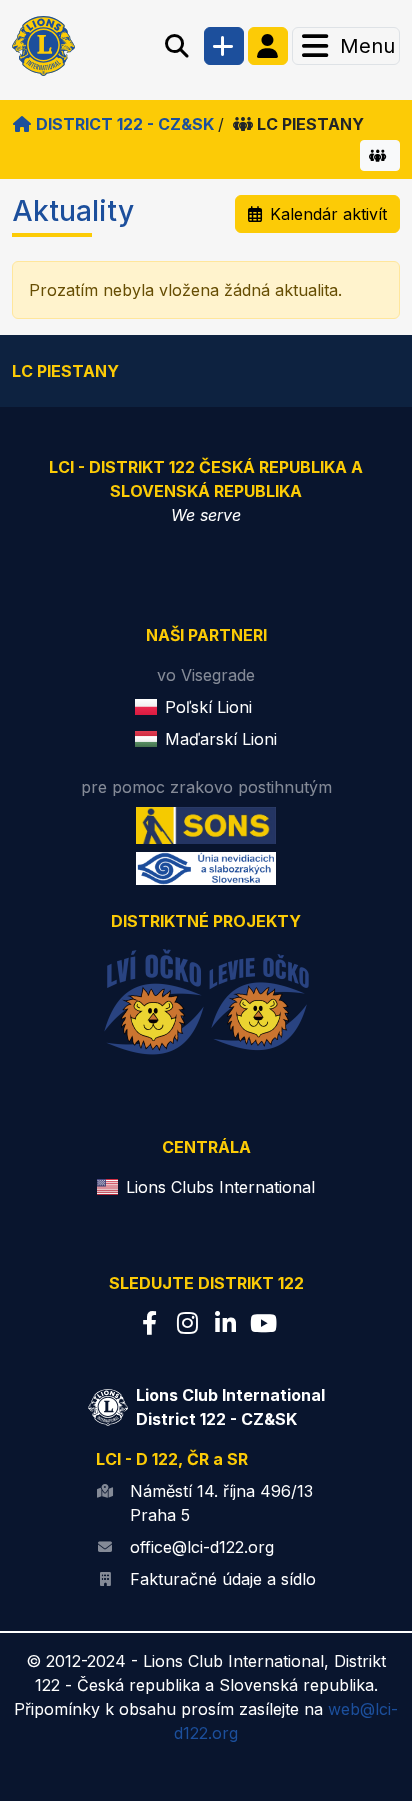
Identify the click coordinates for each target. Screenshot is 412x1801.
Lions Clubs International (220, 1187)
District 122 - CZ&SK (125, 124)
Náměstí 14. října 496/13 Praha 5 (221, 1503)
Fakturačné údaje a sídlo (223, 1579)
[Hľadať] (177, 46)
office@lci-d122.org (202, 1547)
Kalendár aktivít (328, 214)
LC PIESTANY (310, 124)
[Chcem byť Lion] (224, 46)
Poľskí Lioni (208, 707)
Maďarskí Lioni (221, 739)
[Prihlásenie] (268, 46)
